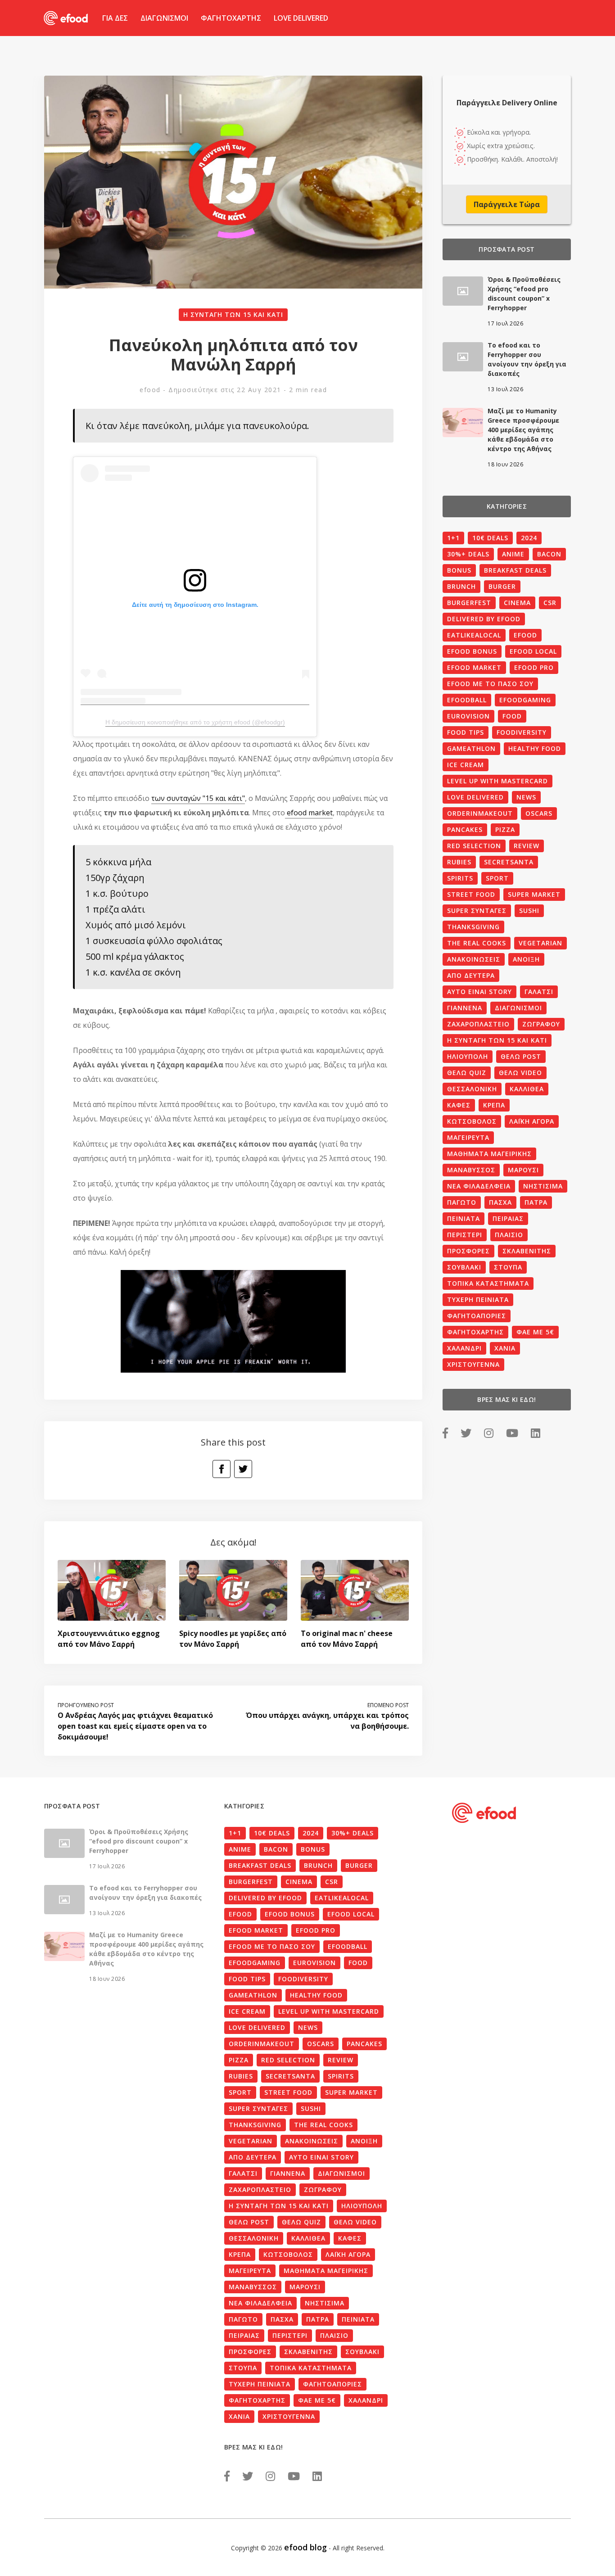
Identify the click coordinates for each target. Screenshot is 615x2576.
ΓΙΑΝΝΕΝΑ (465, 1008)
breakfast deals (515, 570)
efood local (533, 651)
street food (471, 894)
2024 (529, 538)
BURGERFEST (469, 603)
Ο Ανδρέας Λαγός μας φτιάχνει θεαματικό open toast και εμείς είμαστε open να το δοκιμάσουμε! (135, 1726)
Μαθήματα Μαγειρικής (489, 1154)
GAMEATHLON (471, 748)
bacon (549, 554)
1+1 (453, 538)
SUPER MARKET (534, 894)
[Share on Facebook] (222, 1469)
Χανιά (505, 1348)
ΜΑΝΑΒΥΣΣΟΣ (471, 1170)
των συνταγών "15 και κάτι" (198, 798)
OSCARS (539, 813)
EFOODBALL (467, 700)
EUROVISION (468, 716)
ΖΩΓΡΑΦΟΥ (541, 1024)
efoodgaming (525, 700)
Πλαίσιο (509, 1235)
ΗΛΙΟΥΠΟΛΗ (468, 1056)
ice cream (466, 765)
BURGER (502, 586)
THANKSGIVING (473, 927)
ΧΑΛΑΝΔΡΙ (464, 1348)
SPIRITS (460, 878)
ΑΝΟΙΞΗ (526, 959)
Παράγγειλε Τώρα (507, 204)
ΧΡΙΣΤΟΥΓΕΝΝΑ (473, 1364)
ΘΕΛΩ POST (521, 1056)
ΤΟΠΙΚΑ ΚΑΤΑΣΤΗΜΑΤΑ (488, 1283)
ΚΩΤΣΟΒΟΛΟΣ (472, 1121)
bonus (459, 570)
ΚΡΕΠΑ (494, 1105)
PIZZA (505, 829)
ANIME (513, 554)
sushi (529, 911)
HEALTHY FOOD (535, 748)
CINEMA (517, 603)
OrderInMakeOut (480, 813)
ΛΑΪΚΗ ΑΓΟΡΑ (532, 1121)
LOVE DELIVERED (301, 18)
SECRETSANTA (509, 862)
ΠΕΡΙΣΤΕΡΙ (465, 1235)
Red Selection (474, 846)
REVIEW (527, 846)
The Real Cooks (477, 943)
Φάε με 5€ (535, 1332)
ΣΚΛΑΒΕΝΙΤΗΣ (527, 1251)
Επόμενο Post (388, 1705)
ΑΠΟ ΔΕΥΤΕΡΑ (471, 975)
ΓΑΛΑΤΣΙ (539, 992)
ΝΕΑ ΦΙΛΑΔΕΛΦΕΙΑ (479, 1186)
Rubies (459, 862)
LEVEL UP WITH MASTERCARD (497, 781)
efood (150, 390)
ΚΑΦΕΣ (459, 1105)
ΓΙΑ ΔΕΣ (115, 18)
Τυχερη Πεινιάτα (478, 1299)
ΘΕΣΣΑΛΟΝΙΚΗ (472, 1089)
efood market (309, 813)
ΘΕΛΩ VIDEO (520, 1073)
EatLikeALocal (474, 635)
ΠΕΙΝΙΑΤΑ (464, 1218)
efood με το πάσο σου (490, 684)
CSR (550, 603)
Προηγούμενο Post (86, 1705)
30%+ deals (468, 554)
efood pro (534, 667)
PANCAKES (465, 829)
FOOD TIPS (466, 732)
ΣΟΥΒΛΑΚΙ (464, 1267)
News (526, 797)
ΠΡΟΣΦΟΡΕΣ (468, 1251)
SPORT (497, 878)
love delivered (475, 797)
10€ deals (490, 538)
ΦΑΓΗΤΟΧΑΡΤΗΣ (231, 18)
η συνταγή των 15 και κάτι (233, 314)
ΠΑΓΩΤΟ (462, 1202)
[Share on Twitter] (243, 1469)
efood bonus (472, 651)
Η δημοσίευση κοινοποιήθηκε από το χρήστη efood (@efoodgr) (195, 722)
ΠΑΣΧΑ (500, 1202)
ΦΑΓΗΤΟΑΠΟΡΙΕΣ (477, 1316)
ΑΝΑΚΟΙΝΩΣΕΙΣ (474, 959)
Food (512, 716)
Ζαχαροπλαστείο (478, 1024)
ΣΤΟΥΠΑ (508, 1267)
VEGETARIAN (540, 943)
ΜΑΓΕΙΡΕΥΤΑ (468, 1137)
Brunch (461, 586)
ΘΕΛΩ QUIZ (467, 1073)
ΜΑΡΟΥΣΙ (523, 1170)
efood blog (305, 2547)
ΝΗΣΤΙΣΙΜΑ (543, 1186)
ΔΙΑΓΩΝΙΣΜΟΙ (164, 18)
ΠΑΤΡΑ (536, 1202)
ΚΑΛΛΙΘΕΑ (527, 1089)
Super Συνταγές (477, 911)
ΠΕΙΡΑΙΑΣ (508, 1218)
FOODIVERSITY (522, 732)
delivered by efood (484, 619)
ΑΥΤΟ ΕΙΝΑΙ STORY (479, 992)
